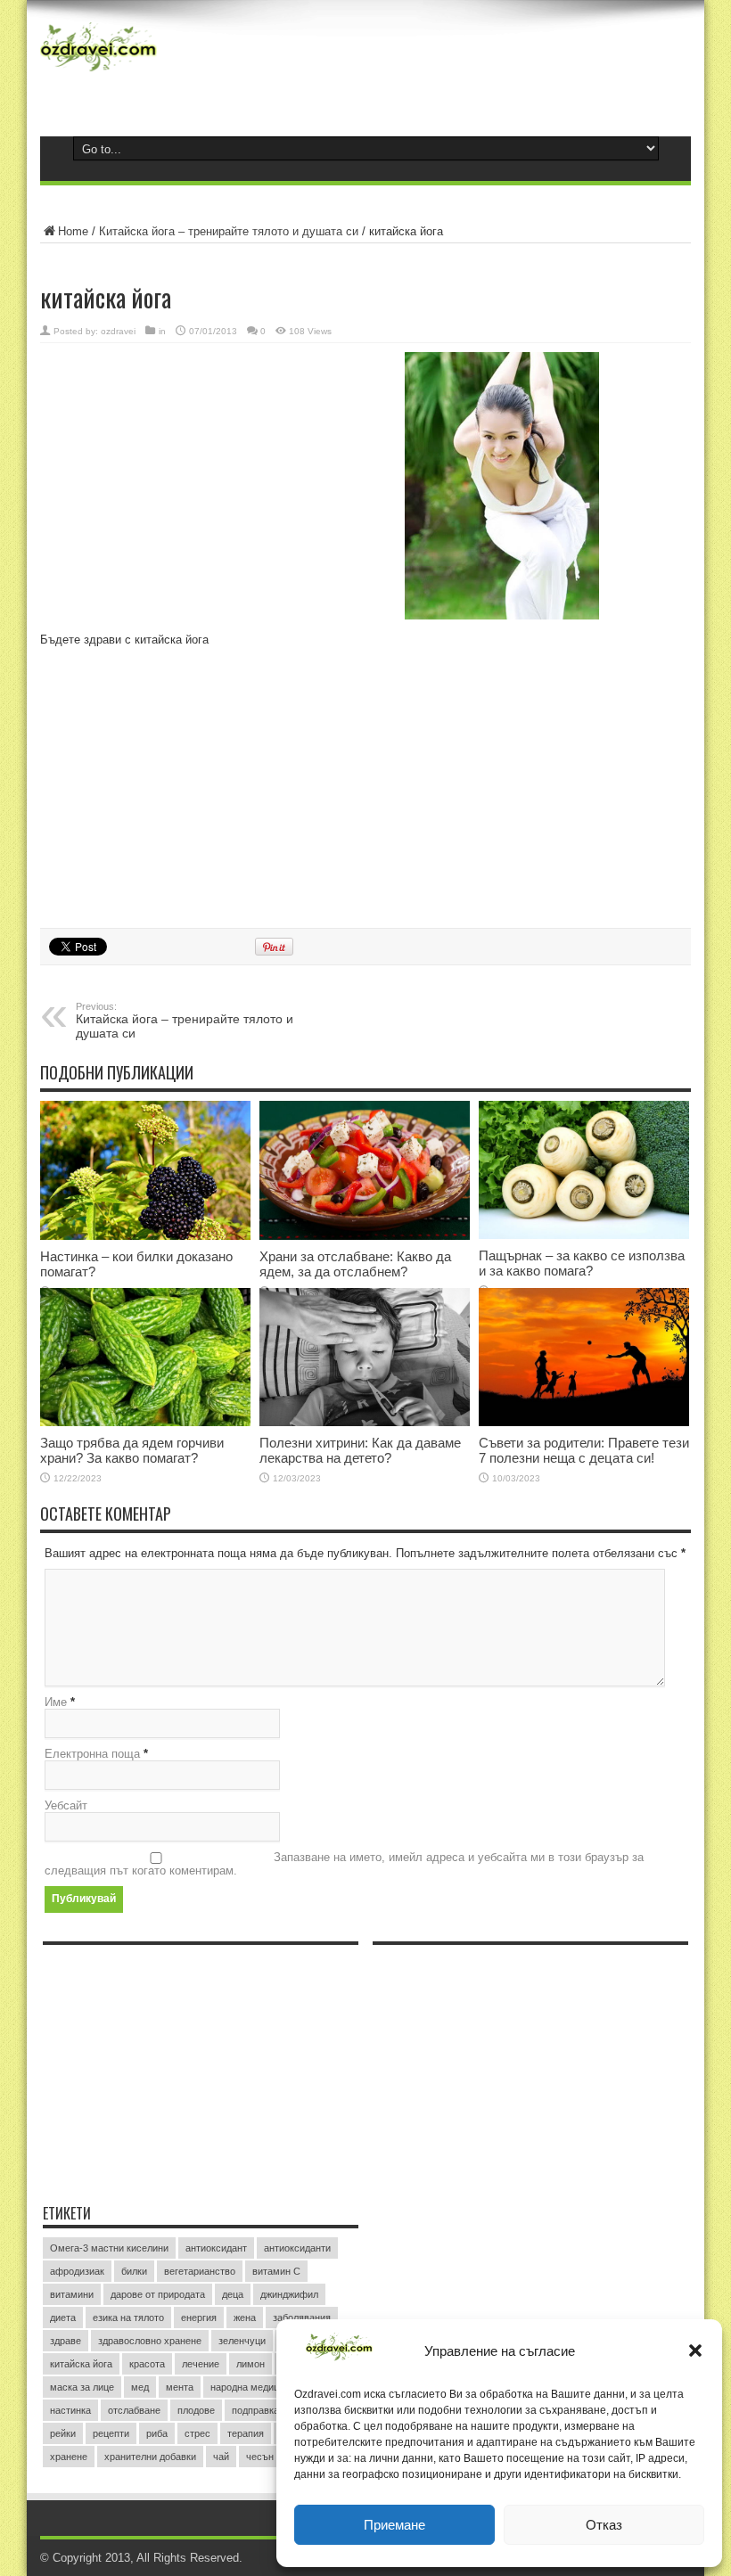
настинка (70, 2410)
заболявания (302, 2318)
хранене (69, 2457)
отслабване (134, 2410)
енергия (199, 2318)
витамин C (276, 2271)
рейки (63, 2433)
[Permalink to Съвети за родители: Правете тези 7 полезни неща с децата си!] (584, 1358)
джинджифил (289, 2294)
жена (245, 2318)
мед (140, 2387)
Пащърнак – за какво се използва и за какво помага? (582, 1263)
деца (233, 2294)
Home (73, 231)
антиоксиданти (297, 2248)
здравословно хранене (150, 2341)
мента (180, 2387)
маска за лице (82, 2387)
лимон (251, 2364)
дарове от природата (158, 2294)
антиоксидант (216, 2248)
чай (221, 2457)
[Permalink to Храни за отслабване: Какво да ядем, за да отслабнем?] (365, 1170)
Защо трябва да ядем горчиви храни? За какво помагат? (132, 1450)
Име (56, 1702)
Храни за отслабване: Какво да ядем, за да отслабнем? (355, 1264)
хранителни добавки (150, 2457)
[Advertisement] (174, 468)
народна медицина (253, 2387)
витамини (72, 2294)
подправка (255, 2410)
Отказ (604, 2525)
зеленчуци (242, 2341)
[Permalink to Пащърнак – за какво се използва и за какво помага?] (584, 1170)
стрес (197, 2433)
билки (134, 2271)
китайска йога (81, 2364)
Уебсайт (66, 1805)
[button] (695, 2350)
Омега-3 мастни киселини (109, 2248)
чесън (260, 2457)
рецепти (111, 2433)
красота (147, 2364)
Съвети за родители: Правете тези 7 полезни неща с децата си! (584, 1450)
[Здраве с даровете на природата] (99, 53)
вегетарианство (200, 2271)
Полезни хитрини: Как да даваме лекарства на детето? (360, 1450)
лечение (201, 2364)
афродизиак (77, 2271)
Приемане (394, 2525)
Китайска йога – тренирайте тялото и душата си (229, 231)
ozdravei (118, 331)
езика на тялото (128, 2318)
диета (63, 2318)
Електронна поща (92, 1754)
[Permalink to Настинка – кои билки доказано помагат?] (145, 1170)
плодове (196, 2410)
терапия (246, 2433)
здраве (66, 2341)
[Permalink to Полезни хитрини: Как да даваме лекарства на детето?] (365, 1358)
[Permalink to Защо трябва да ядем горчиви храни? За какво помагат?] (145, 1358)
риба (157, 2433)
